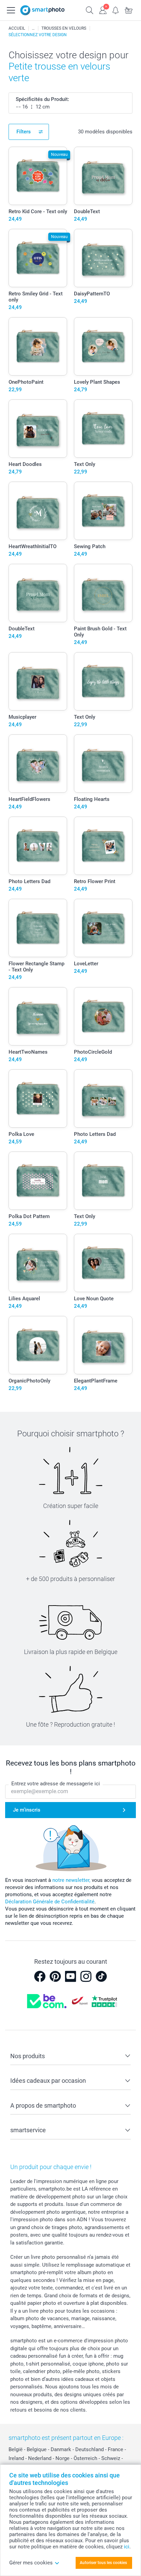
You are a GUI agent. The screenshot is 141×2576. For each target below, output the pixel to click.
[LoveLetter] (103, 928)
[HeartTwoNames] (38, 1016)
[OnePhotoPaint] (38, 346)
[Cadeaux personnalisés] (33, 28)
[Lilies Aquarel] (38, 1263)
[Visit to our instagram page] (86, 1976)
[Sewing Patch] (103, 511)
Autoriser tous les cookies (103, 2563)
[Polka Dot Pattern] (38, 1181)
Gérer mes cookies (31, 2563)
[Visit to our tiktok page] (101, 1976)
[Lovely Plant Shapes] (103, 346)
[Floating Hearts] (103, 764)
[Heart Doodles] (38, 429)
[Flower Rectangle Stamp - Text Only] (38, 928)
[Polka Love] (38, 1099)
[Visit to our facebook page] (40, 1976)
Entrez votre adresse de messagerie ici (56, 1784)
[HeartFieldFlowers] (38, 764)
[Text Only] (103, 429)
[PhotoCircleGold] (103, 1016)
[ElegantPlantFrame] (103, 1345)
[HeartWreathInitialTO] (38, 511)
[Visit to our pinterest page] (55, 1976)
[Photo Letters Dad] (38, 846)
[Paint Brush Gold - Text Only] (103, 593)
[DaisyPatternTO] (103, 258)
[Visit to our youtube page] (70, 1976)
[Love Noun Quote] (103, 1263)
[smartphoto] (42, 10)
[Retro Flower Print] (103, 846)
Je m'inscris (27, 1810)
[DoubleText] (103, 176)
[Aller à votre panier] (129, 10)
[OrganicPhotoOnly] (38, 1345)
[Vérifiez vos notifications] (116, 10)
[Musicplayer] (38, 681)
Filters (24, 132)
